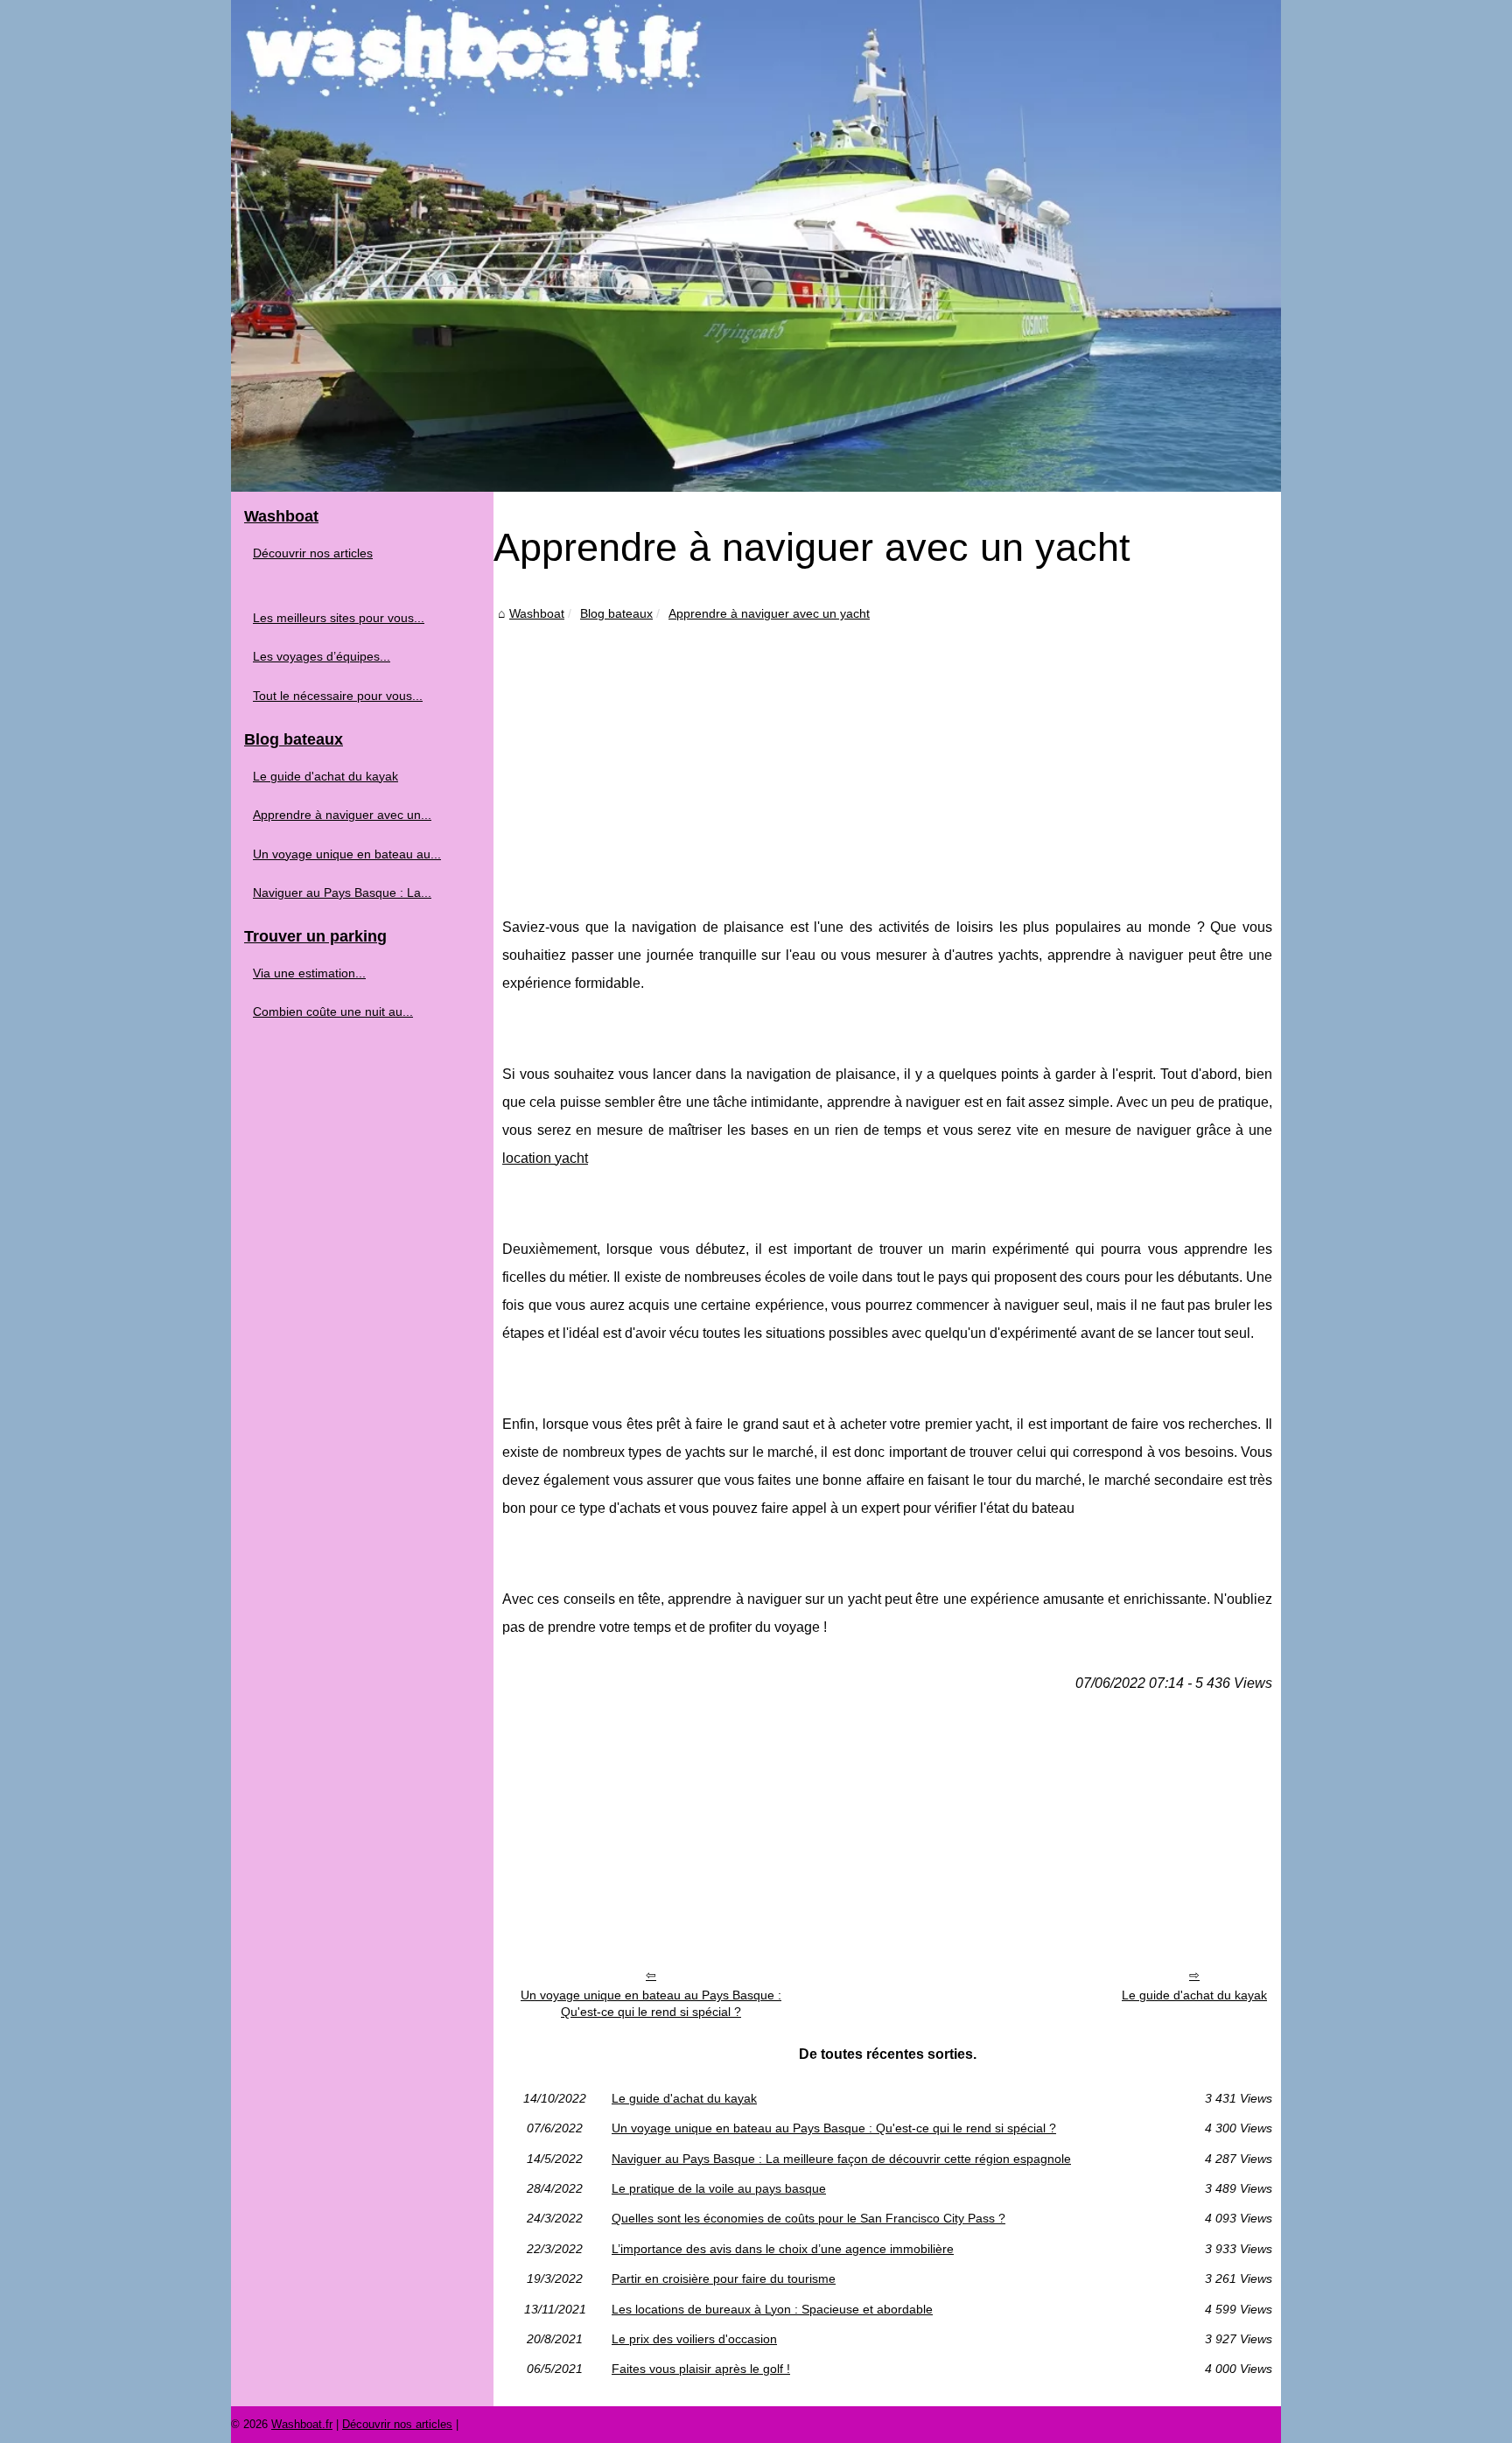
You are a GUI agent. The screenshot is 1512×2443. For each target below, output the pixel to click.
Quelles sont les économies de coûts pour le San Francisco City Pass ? (808, 2218)
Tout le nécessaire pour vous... (338, 696)
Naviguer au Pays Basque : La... (342, 892)
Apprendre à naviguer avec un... (342, 815)
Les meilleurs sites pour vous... (339, 618)
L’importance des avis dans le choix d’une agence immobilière (783, 2249)
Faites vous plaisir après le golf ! (701, 2369)
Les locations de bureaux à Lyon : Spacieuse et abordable (772, 2309)
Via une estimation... (309, 973)
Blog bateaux (616, 613)
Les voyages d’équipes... (322, 656)
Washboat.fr (302, 2424)
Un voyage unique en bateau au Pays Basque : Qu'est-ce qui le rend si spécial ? (651, 2003)
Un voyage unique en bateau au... (347, 854)
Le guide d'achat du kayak (1194, 1995)
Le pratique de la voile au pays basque (719, 2188)
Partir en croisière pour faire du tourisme (724, 2278)
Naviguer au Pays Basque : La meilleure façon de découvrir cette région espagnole (841, 2159)
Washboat (537, 613)
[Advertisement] (887, 756)
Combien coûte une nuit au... (333, 1011)
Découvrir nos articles (313, 553)
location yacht (545, 1158)
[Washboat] (756, 246)
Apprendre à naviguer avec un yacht (769, 613)
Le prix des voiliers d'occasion (694, 2339)
